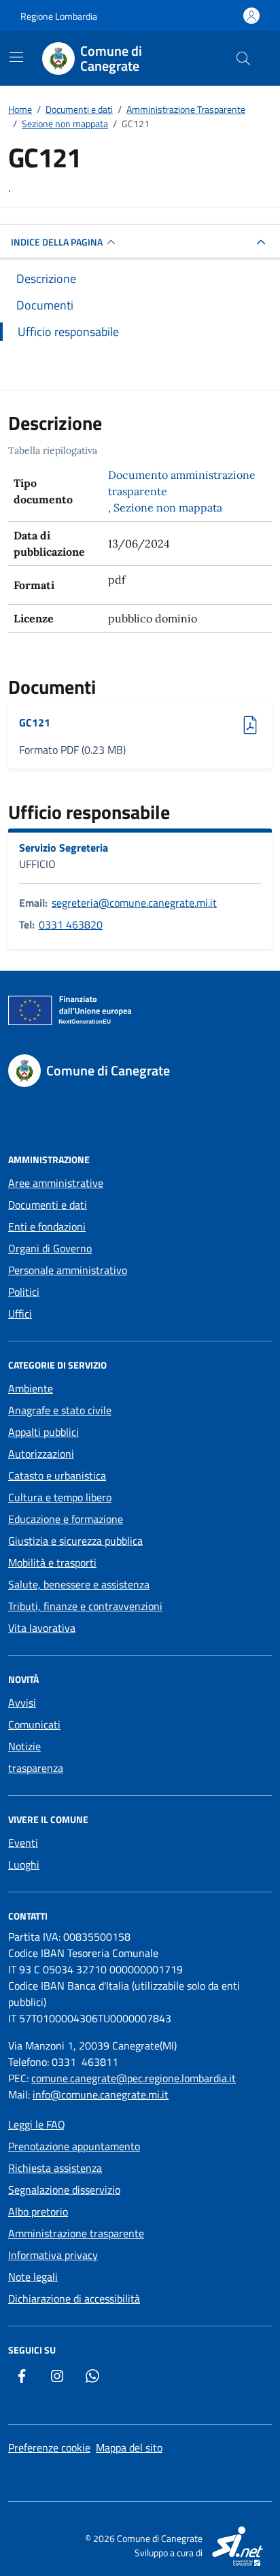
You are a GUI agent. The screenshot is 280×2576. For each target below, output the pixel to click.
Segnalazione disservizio (64, 2190)
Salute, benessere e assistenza (79, 1584)
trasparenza (36, 1768)
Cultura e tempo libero (60, 1497)
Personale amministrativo (68, 1270)
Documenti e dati (48, 1205)
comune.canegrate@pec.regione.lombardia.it (134, 2078)
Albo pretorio (38, 2211)
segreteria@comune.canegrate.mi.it (134, 903)
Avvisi (22, 1703)
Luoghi (24, 1864)
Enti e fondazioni (47, 1226)
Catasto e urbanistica (57, 1475)
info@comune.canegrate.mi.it (101, 2094)
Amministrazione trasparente (76, 2233)
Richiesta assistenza (55, 2168)
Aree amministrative (56, 1183)
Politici (24, 1292)
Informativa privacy (53, 2255)
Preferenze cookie (49, 2447)
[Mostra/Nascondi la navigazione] (16, 57)
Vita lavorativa (42, 1628)
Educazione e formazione (66, 1519)
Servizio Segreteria (64, 848)
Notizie (24, 1746)
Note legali (33, 2277)
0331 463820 (71, 924)
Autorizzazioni (41, 1454)
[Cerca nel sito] (243, 58)
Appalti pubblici (43, 1432)
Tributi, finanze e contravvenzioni (85, 1606)
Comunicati (34, 1724)
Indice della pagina (57, 242)
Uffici (20, 1314)
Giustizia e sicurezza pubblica (75, 1541)
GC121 (53, 722)
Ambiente (31, 1388)
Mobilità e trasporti (52, 1562)
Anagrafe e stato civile (60, 1410)
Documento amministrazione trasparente (182, 483)
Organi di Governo (50, 1248)
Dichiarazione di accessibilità (74, 2298)
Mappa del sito (129, 2447)
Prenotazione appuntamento (74, 2146)
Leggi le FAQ (37, 2124)
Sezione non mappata (168, 507)
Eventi (23, 1843)
